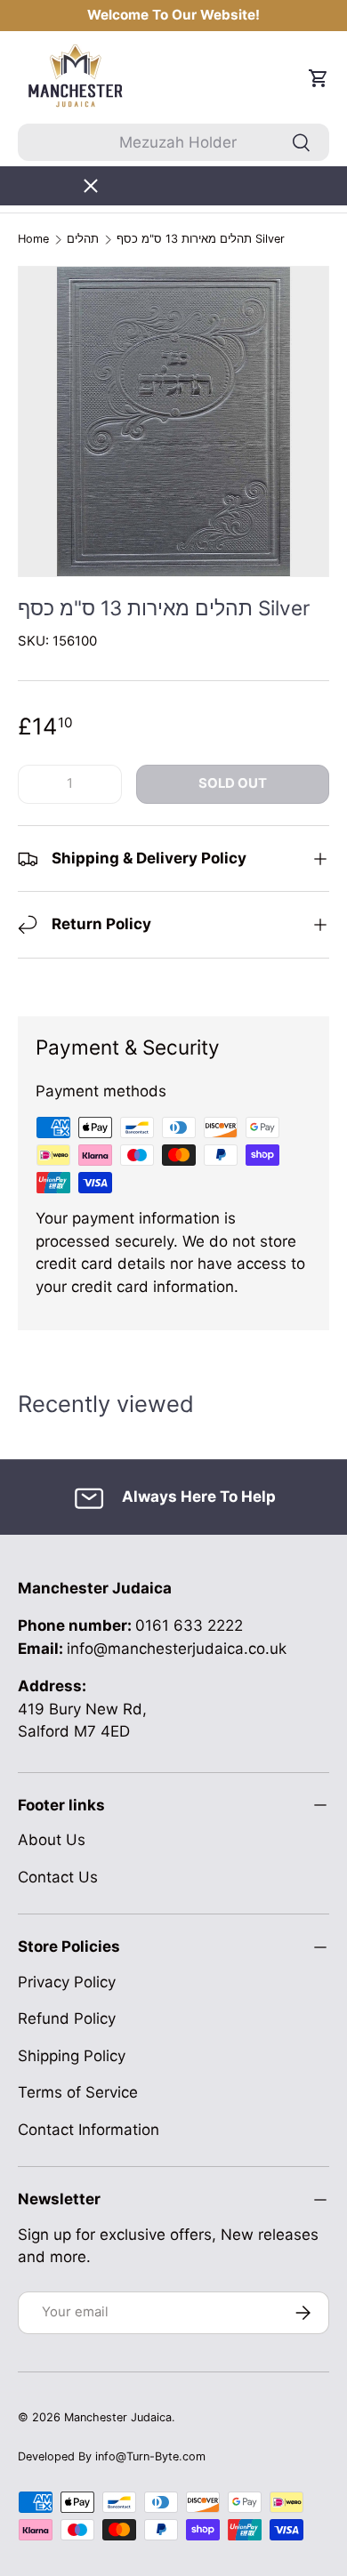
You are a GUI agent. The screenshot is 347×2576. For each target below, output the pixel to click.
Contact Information (89, 2130)
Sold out (233, 783)
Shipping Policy (72, 2056)
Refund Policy (67, 2018)
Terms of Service (78, 2092)
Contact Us (58, 1877)
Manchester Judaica (118, 2417)
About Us (52, 1840)
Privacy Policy (67, 1982)
